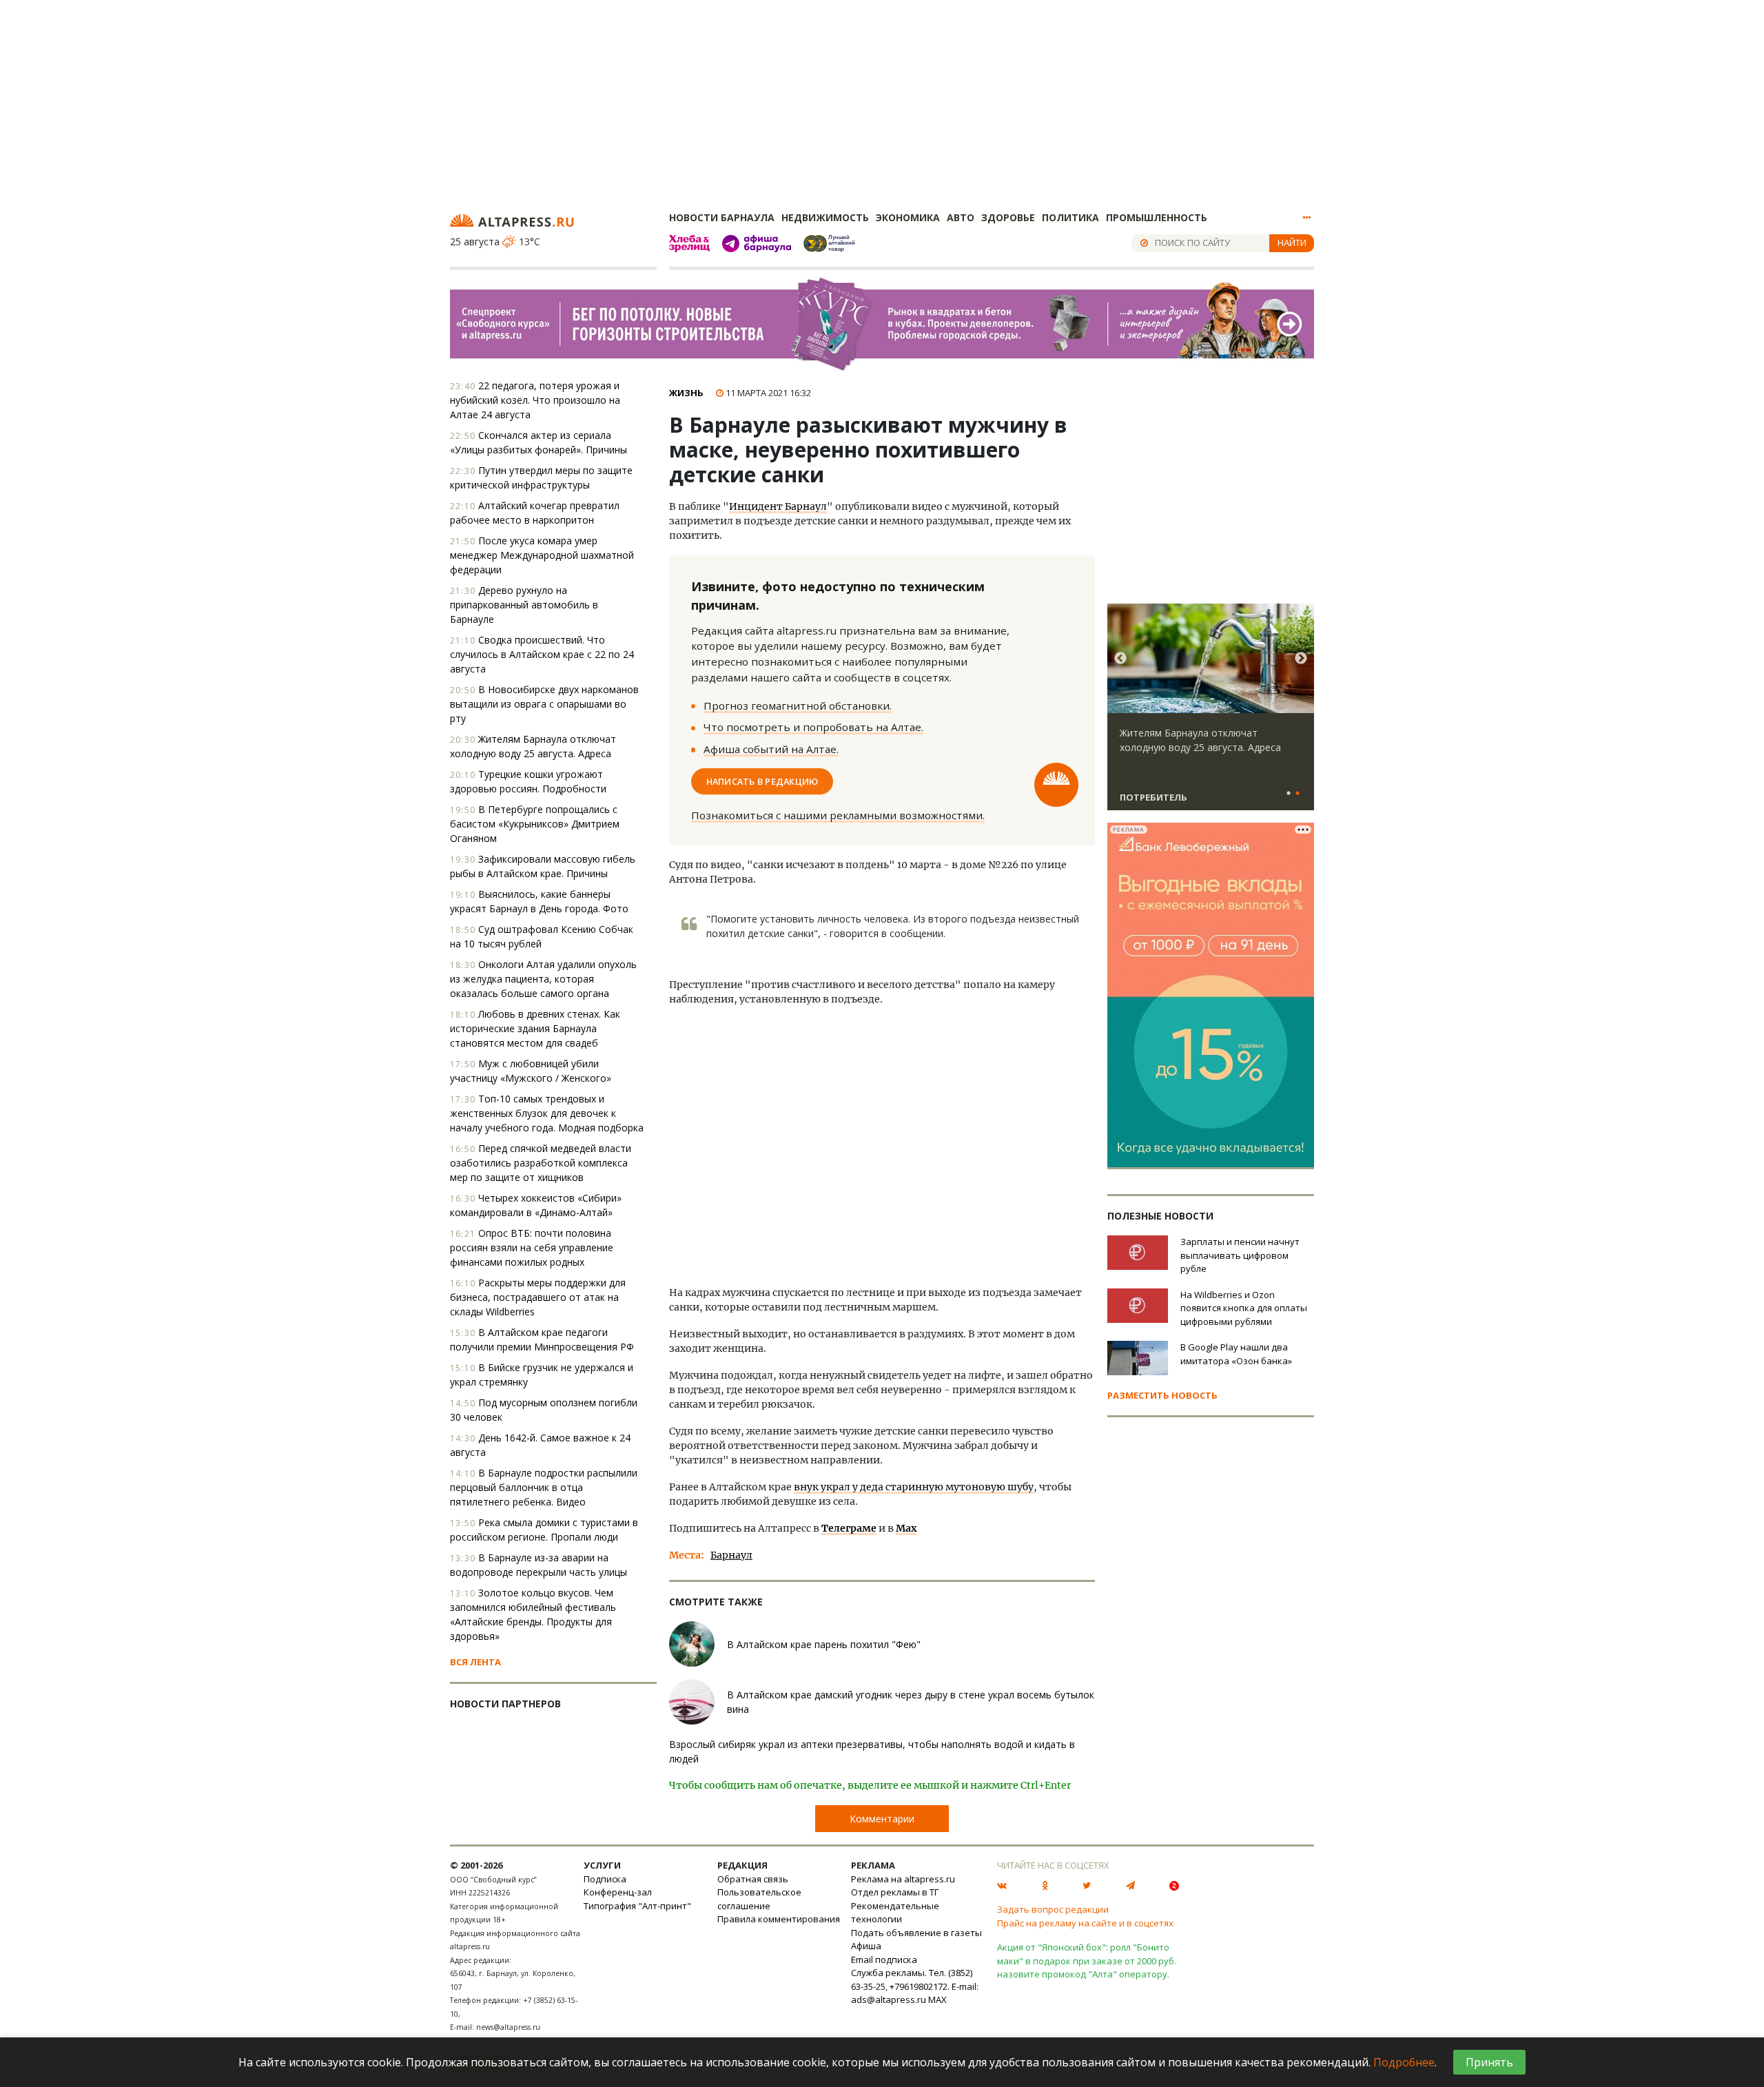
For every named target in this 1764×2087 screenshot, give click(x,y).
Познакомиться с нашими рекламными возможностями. (838, 815)
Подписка (605, 1879)
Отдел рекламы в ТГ (895, 1892)
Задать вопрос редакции (1053, 1909)
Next (1301, 659)
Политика (1070, 217)
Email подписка (884, 1960)
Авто (961, 217)
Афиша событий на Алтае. (771, 749)
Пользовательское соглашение (759, 1899)
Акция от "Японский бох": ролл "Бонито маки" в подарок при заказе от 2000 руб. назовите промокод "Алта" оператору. (1087, 1961)
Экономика (908, 217)
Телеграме (849, 1528)
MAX (937, 1999)
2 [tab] (1298, 794)
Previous (1120, 659)
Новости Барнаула (722, 217)
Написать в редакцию (762, 781)
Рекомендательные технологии (895, 1913)
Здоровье (1008, 217)
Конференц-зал (618, 1892)
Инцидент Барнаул (778, 506)
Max (906, 1528)
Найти (1292, 243)
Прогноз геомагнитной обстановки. (798, 706)
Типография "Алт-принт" (637, 1906)
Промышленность (1157, 217)
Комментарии (882, 1819)
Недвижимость (825, 217)
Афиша (866, 1946)
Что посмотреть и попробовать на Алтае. (813, 727)
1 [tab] (1289, 794)
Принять (1489, 2062)
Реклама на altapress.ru (903, 1879)
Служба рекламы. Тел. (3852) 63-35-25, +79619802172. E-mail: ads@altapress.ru (915, 1986)
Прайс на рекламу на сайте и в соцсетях (1085, 1923)
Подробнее (1404, 2062)
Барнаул (731, 1555)
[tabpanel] (1211, 713)
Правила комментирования (779, 1919)
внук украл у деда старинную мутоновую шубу (914, 1487)
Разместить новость (1162, 1395)
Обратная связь (753, 1879)
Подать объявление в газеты (916, 1933)
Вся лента (475, 1662)
